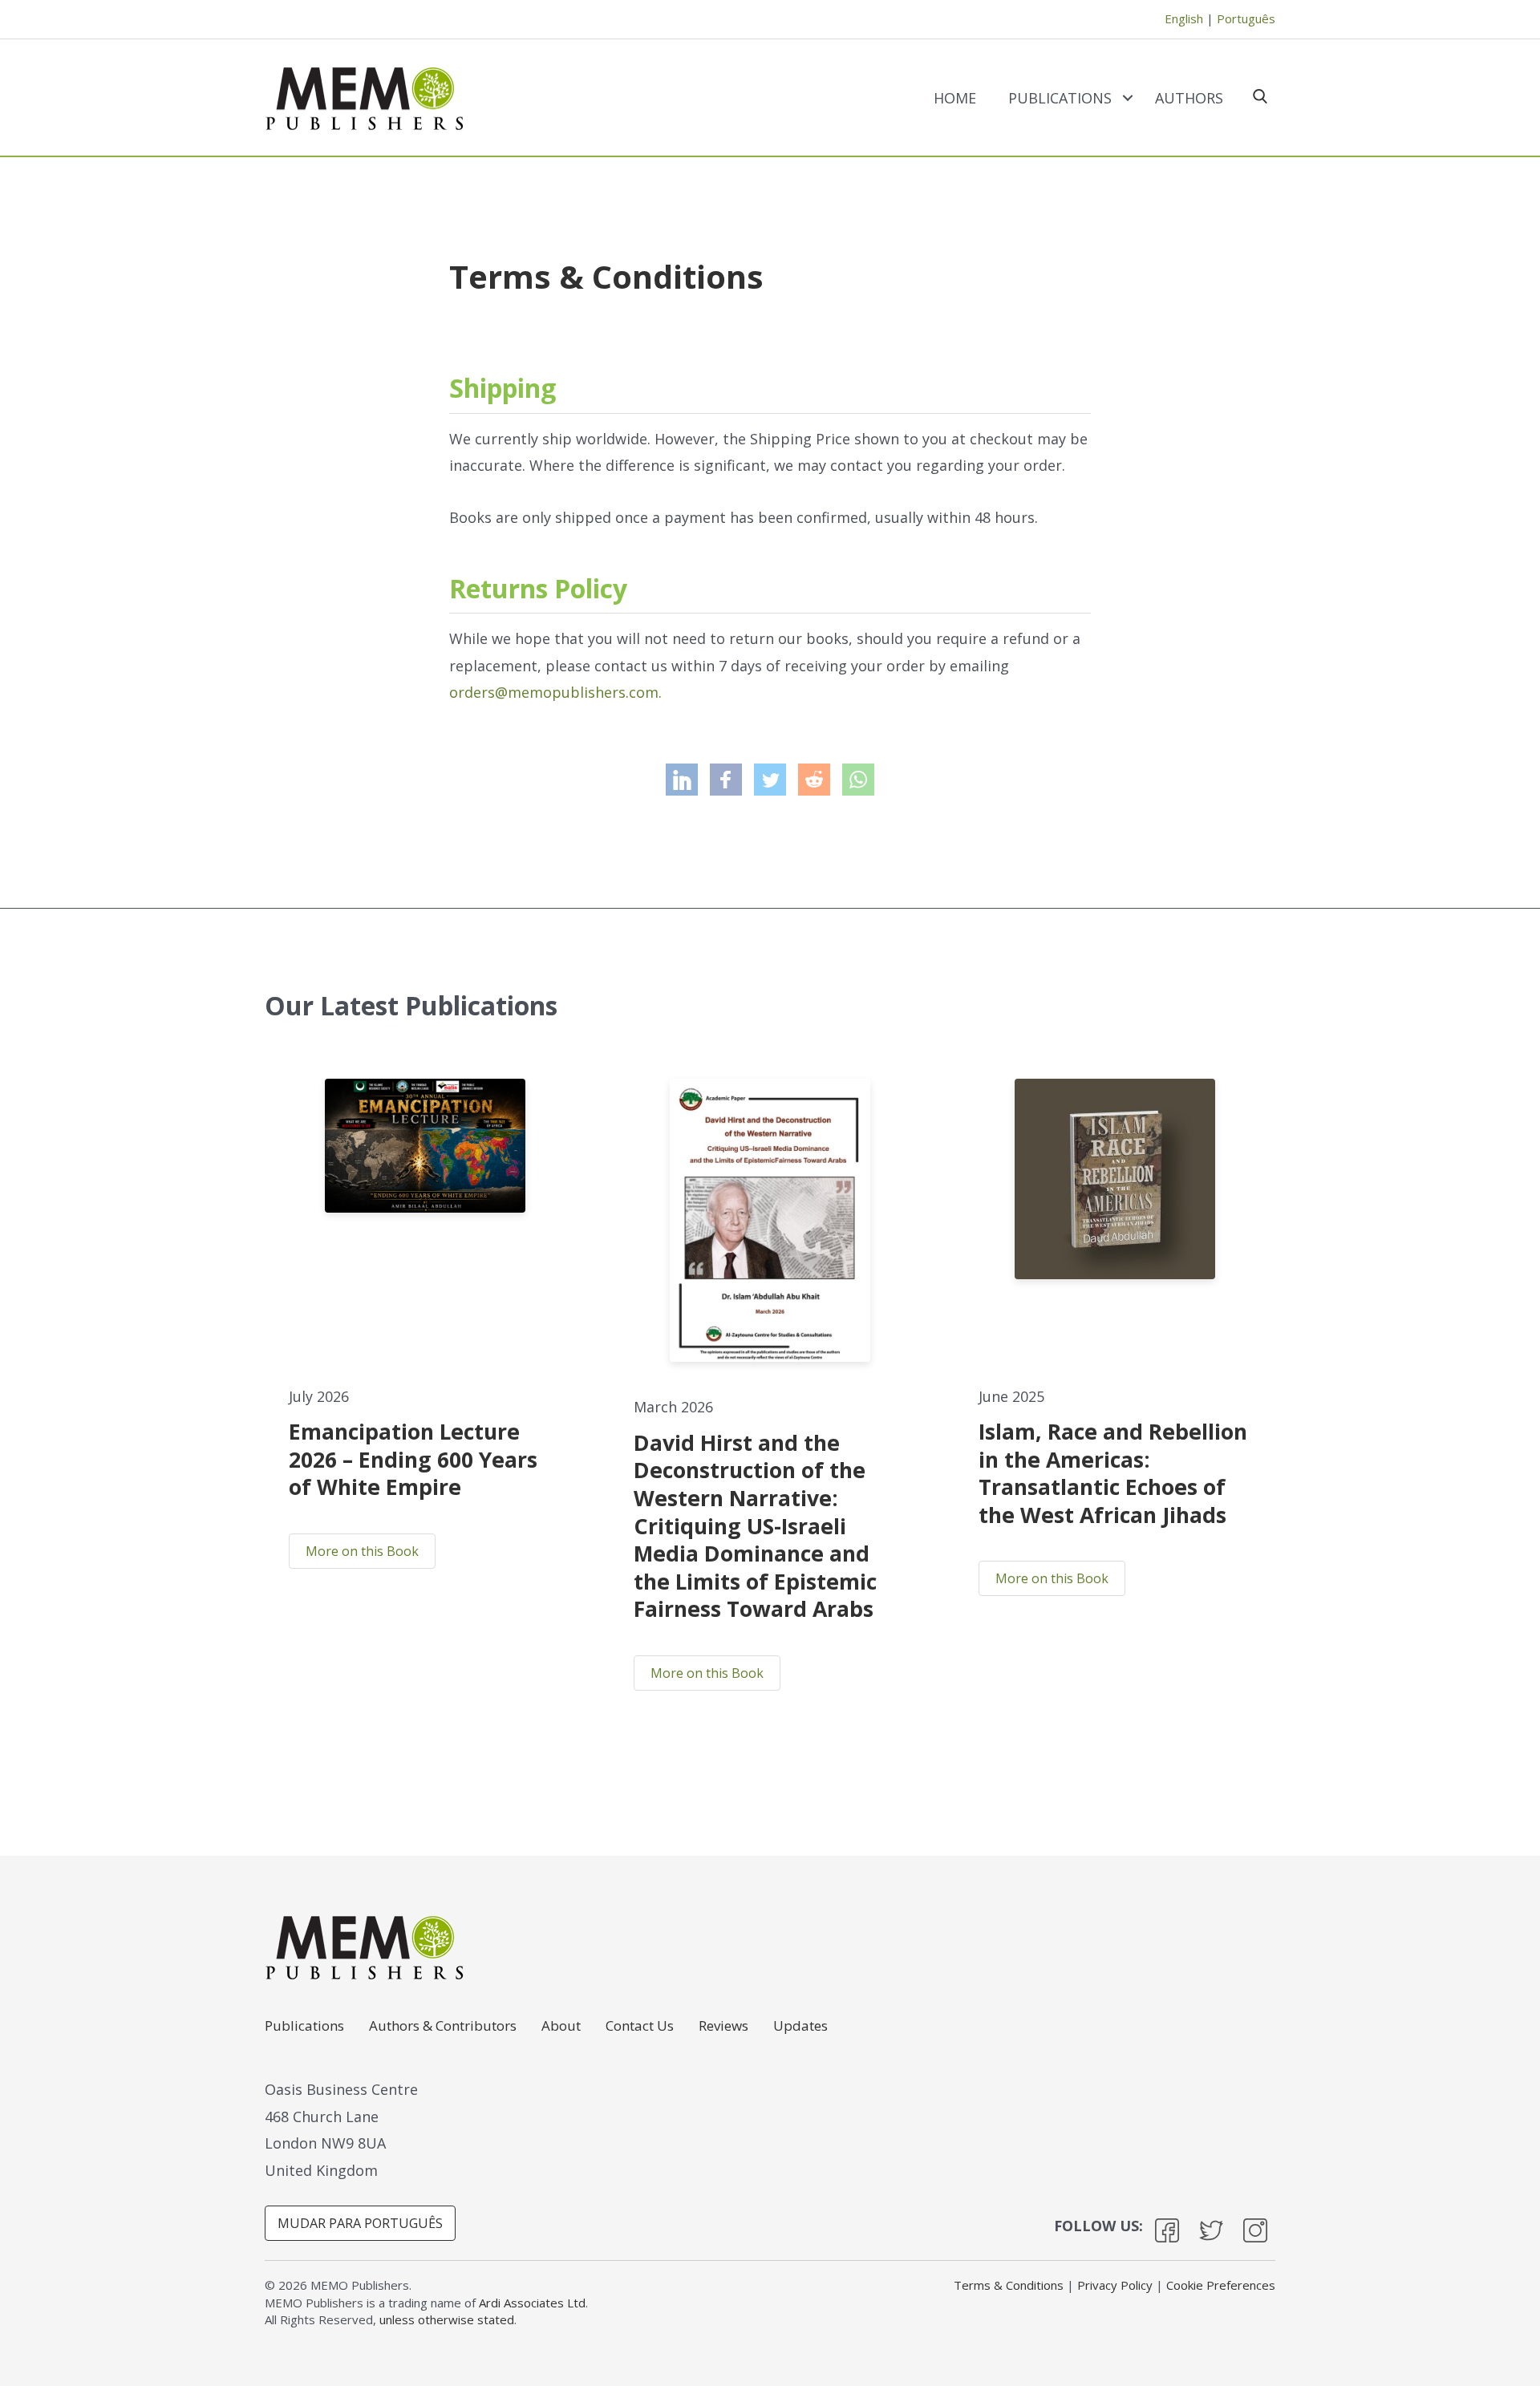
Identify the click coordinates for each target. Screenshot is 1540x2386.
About (561, 2027)
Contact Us (640, 2027)
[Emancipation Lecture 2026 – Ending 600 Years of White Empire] (425, 1146)
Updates (800, 2027)
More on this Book (362, 1551)
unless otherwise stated (447, 2319)
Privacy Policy (1115, 2285)
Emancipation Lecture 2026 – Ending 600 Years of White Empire (413, 1459)
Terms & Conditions (1009, 2285)
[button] (1127, 98)
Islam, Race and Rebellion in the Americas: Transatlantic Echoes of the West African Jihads (1113, 1473)
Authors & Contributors (443, 2027)
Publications (1060, 98)
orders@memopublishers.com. (555, 692)
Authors (1189, 98)
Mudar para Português (360, 2223)
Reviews (723, 2027)
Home (955, 98)
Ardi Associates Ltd (532, 2303)
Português (1246, 18)
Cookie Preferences (1221, 2285)
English (1184, 18)
